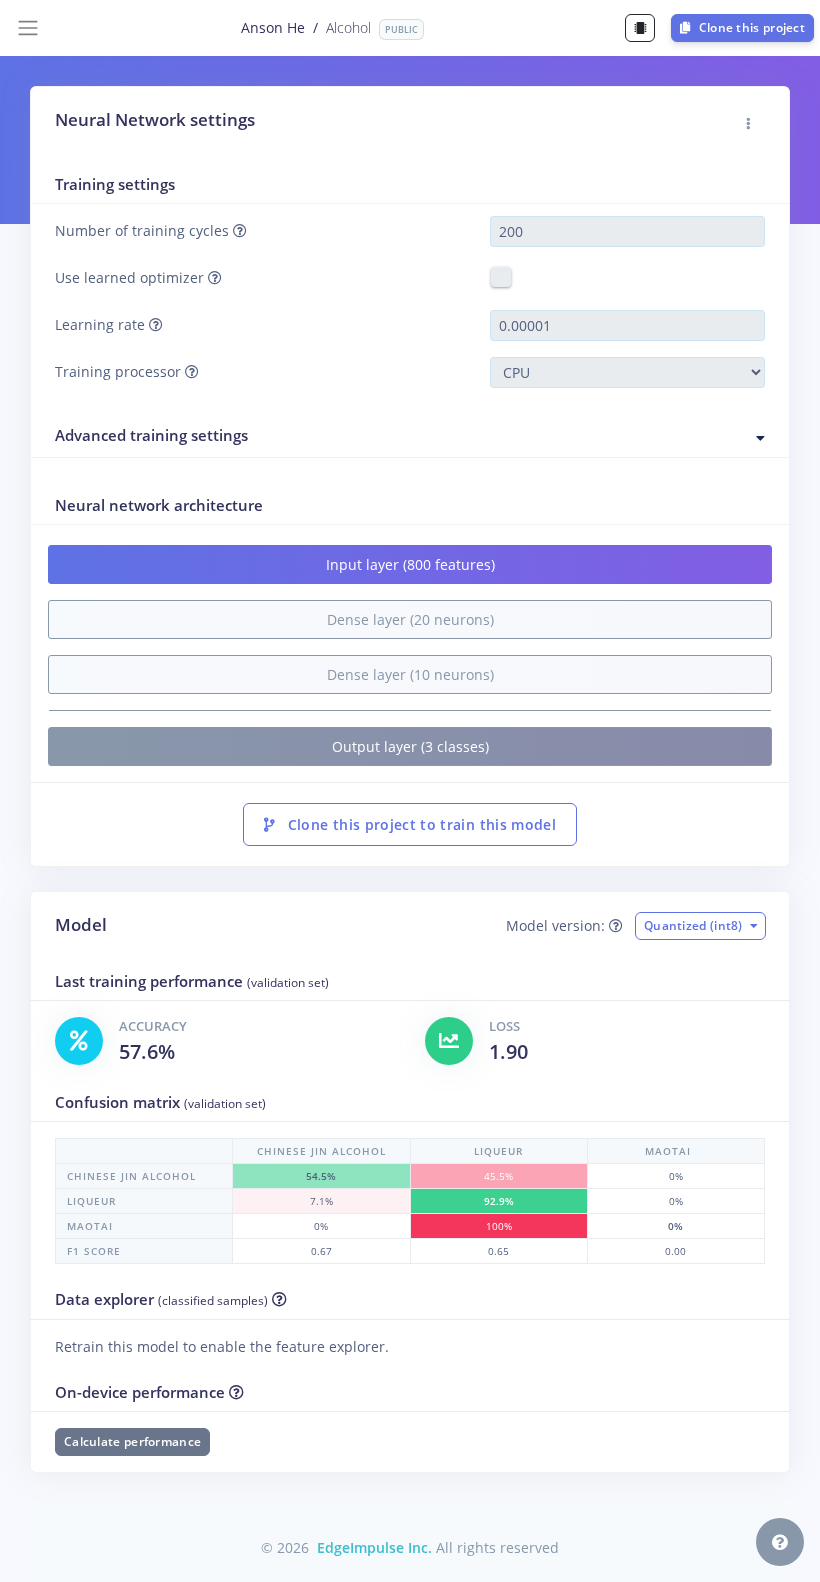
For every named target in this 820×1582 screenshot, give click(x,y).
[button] (749, 124)
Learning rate (102, 324)
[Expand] (761, 438)
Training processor (120, 371)
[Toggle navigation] (28, 28)
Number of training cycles (144, 230)
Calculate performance (132, 1441)
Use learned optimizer (131, 277)
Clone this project (750, 27)
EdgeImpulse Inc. (374, 1547)
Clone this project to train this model (419, 824)
